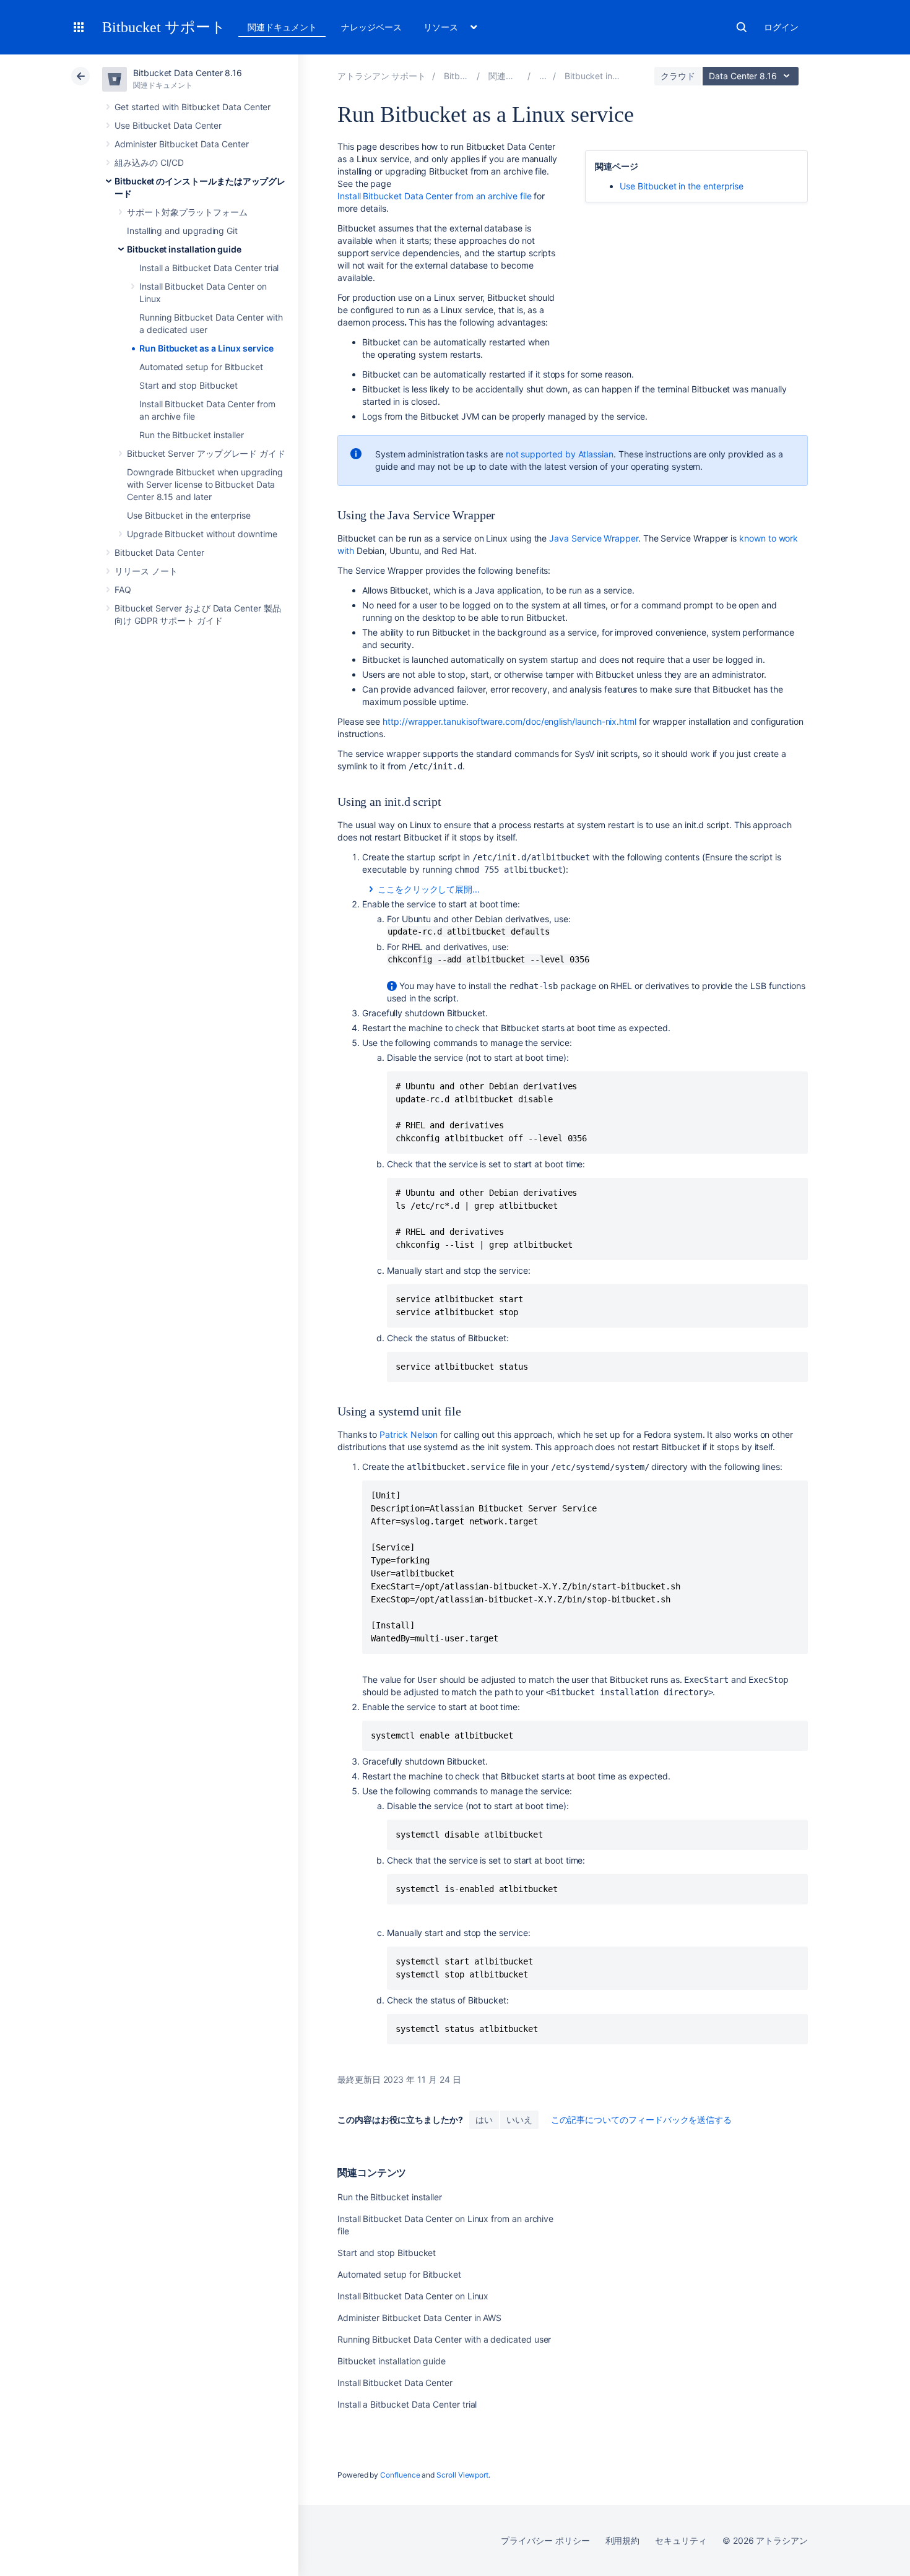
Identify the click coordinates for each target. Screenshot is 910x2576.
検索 (742, 27)
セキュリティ (681, 2540)
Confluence (400, 2475)
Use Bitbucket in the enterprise (189, 515)
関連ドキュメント (282, 27)
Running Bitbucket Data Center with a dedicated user (444, 2339)
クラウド (678, 76)
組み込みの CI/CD (149, 162)
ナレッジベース (371, 27)
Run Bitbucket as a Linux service (206, 348)
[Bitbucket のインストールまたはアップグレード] (543, 76)
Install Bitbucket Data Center (395, 2383)
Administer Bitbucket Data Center (182, 144)
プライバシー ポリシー (545, 2540)
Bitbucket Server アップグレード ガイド (206, 453)
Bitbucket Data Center (159, 552)
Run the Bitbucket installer (192, 435)
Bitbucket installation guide (184, 249)
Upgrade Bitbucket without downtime (202, 534)
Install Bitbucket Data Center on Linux (413, 2296)
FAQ (123, 590)
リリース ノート (146, 571)
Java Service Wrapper (594, 538)
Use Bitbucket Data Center (168, 125)
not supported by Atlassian (560, 454)
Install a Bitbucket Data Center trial (209, 268)
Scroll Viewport (462, 2475)
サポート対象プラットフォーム (187, 212)
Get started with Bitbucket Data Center (193, 107)
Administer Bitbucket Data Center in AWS (419, 2318)
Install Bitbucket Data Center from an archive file (435, 196)
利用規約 (623, 2540)
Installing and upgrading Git (182, 231)
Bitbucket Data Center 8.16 (188, 73)
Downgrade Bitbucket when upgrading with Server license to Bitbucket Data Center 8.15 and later (205, 484)
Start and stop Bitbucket (188, 385)
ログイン (781, 27)
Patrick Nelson (409, 1434)
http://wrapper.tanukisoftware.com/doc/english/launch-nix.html (509, 721)
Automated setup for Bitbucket (201, 367)
